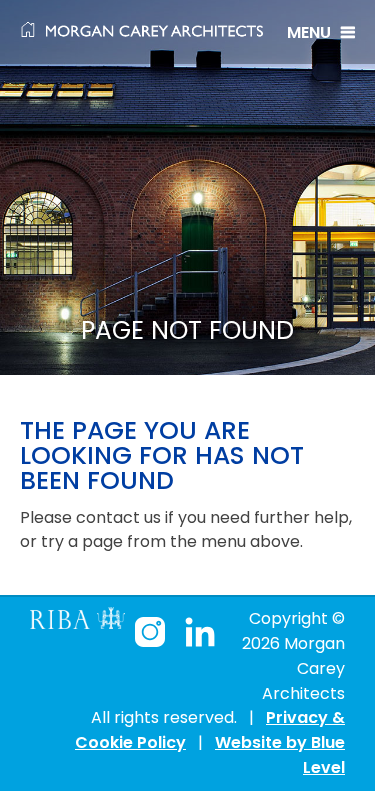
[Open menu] (321, 32)
